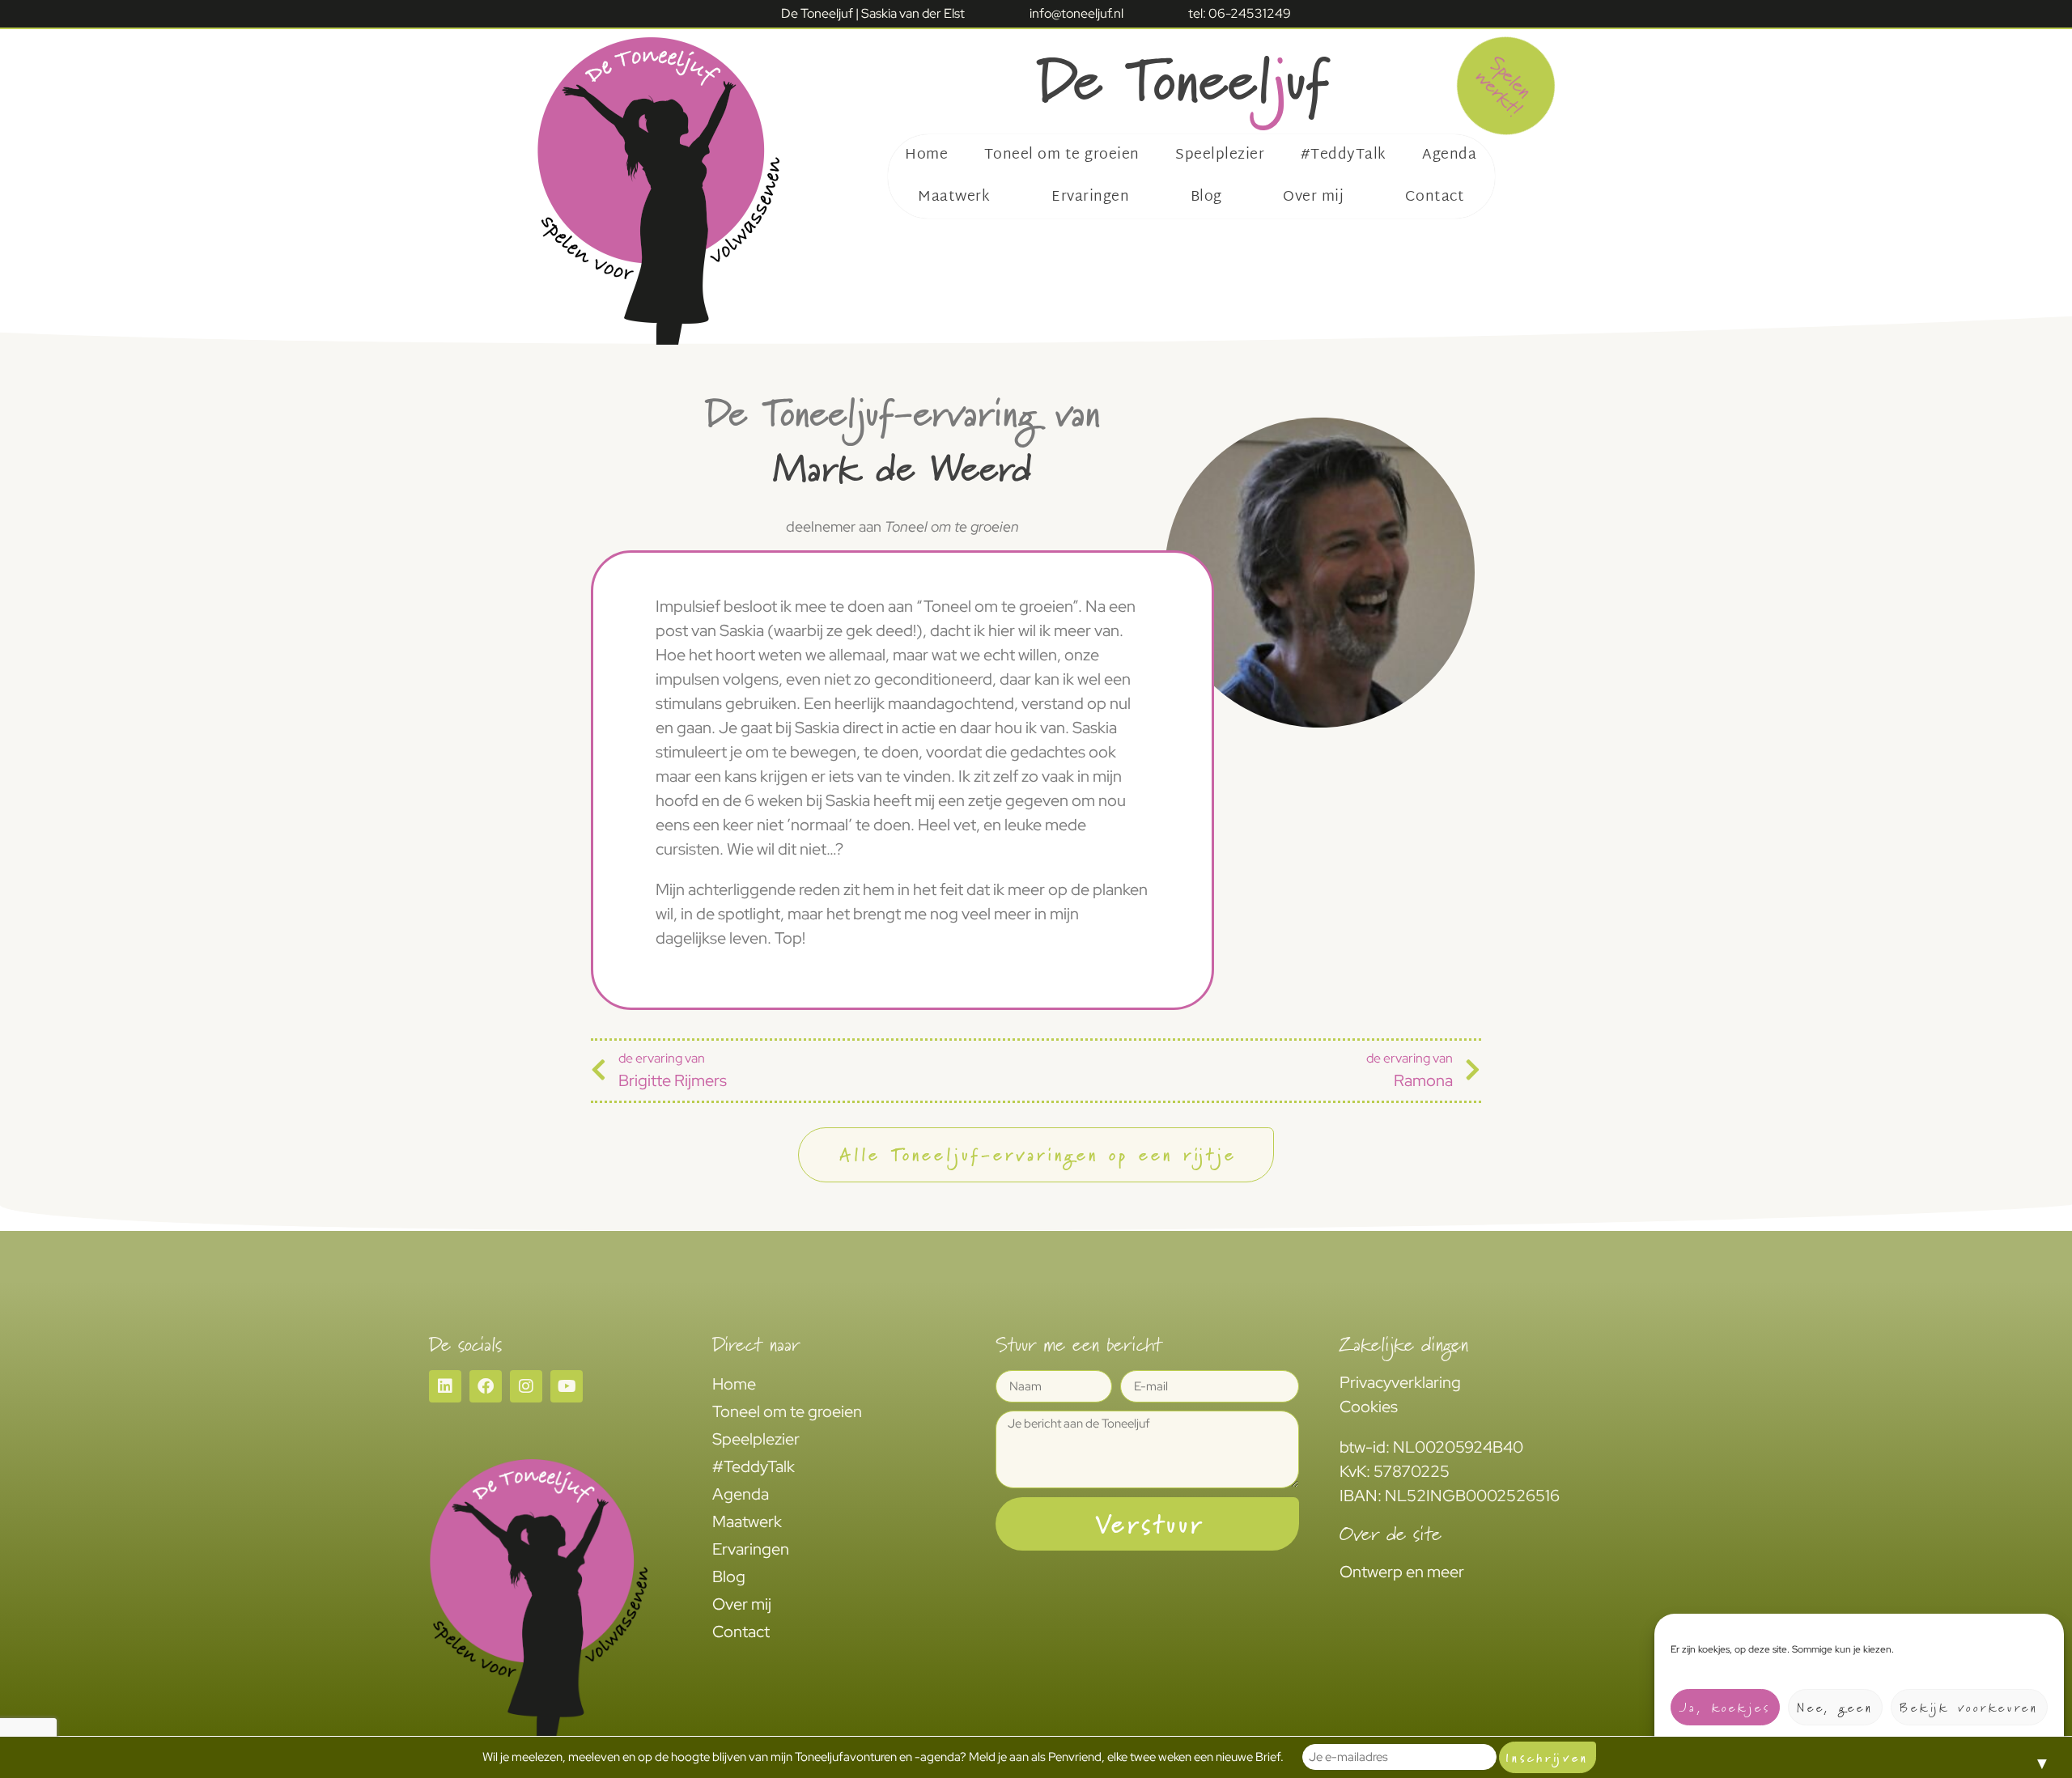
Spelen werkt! (1504, 86)
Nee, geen (1835, 1707)
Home (926, 155)
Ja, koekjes (1725, 1707)
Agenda (1449, 155)
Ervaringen (1090, 197)
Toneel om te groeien (1062, 155)
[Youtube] (567, 1386)
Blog (1206, 197)
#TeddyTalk (1344, 155)
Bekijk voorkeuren (1969, 1707)
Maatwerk (954, 197)
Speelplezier (1220, 155)
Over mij (1313, 197)
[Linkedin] (445, 1386)
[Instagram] (526, 1386)
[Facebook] (486, 1386)
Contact (1435, 197)
